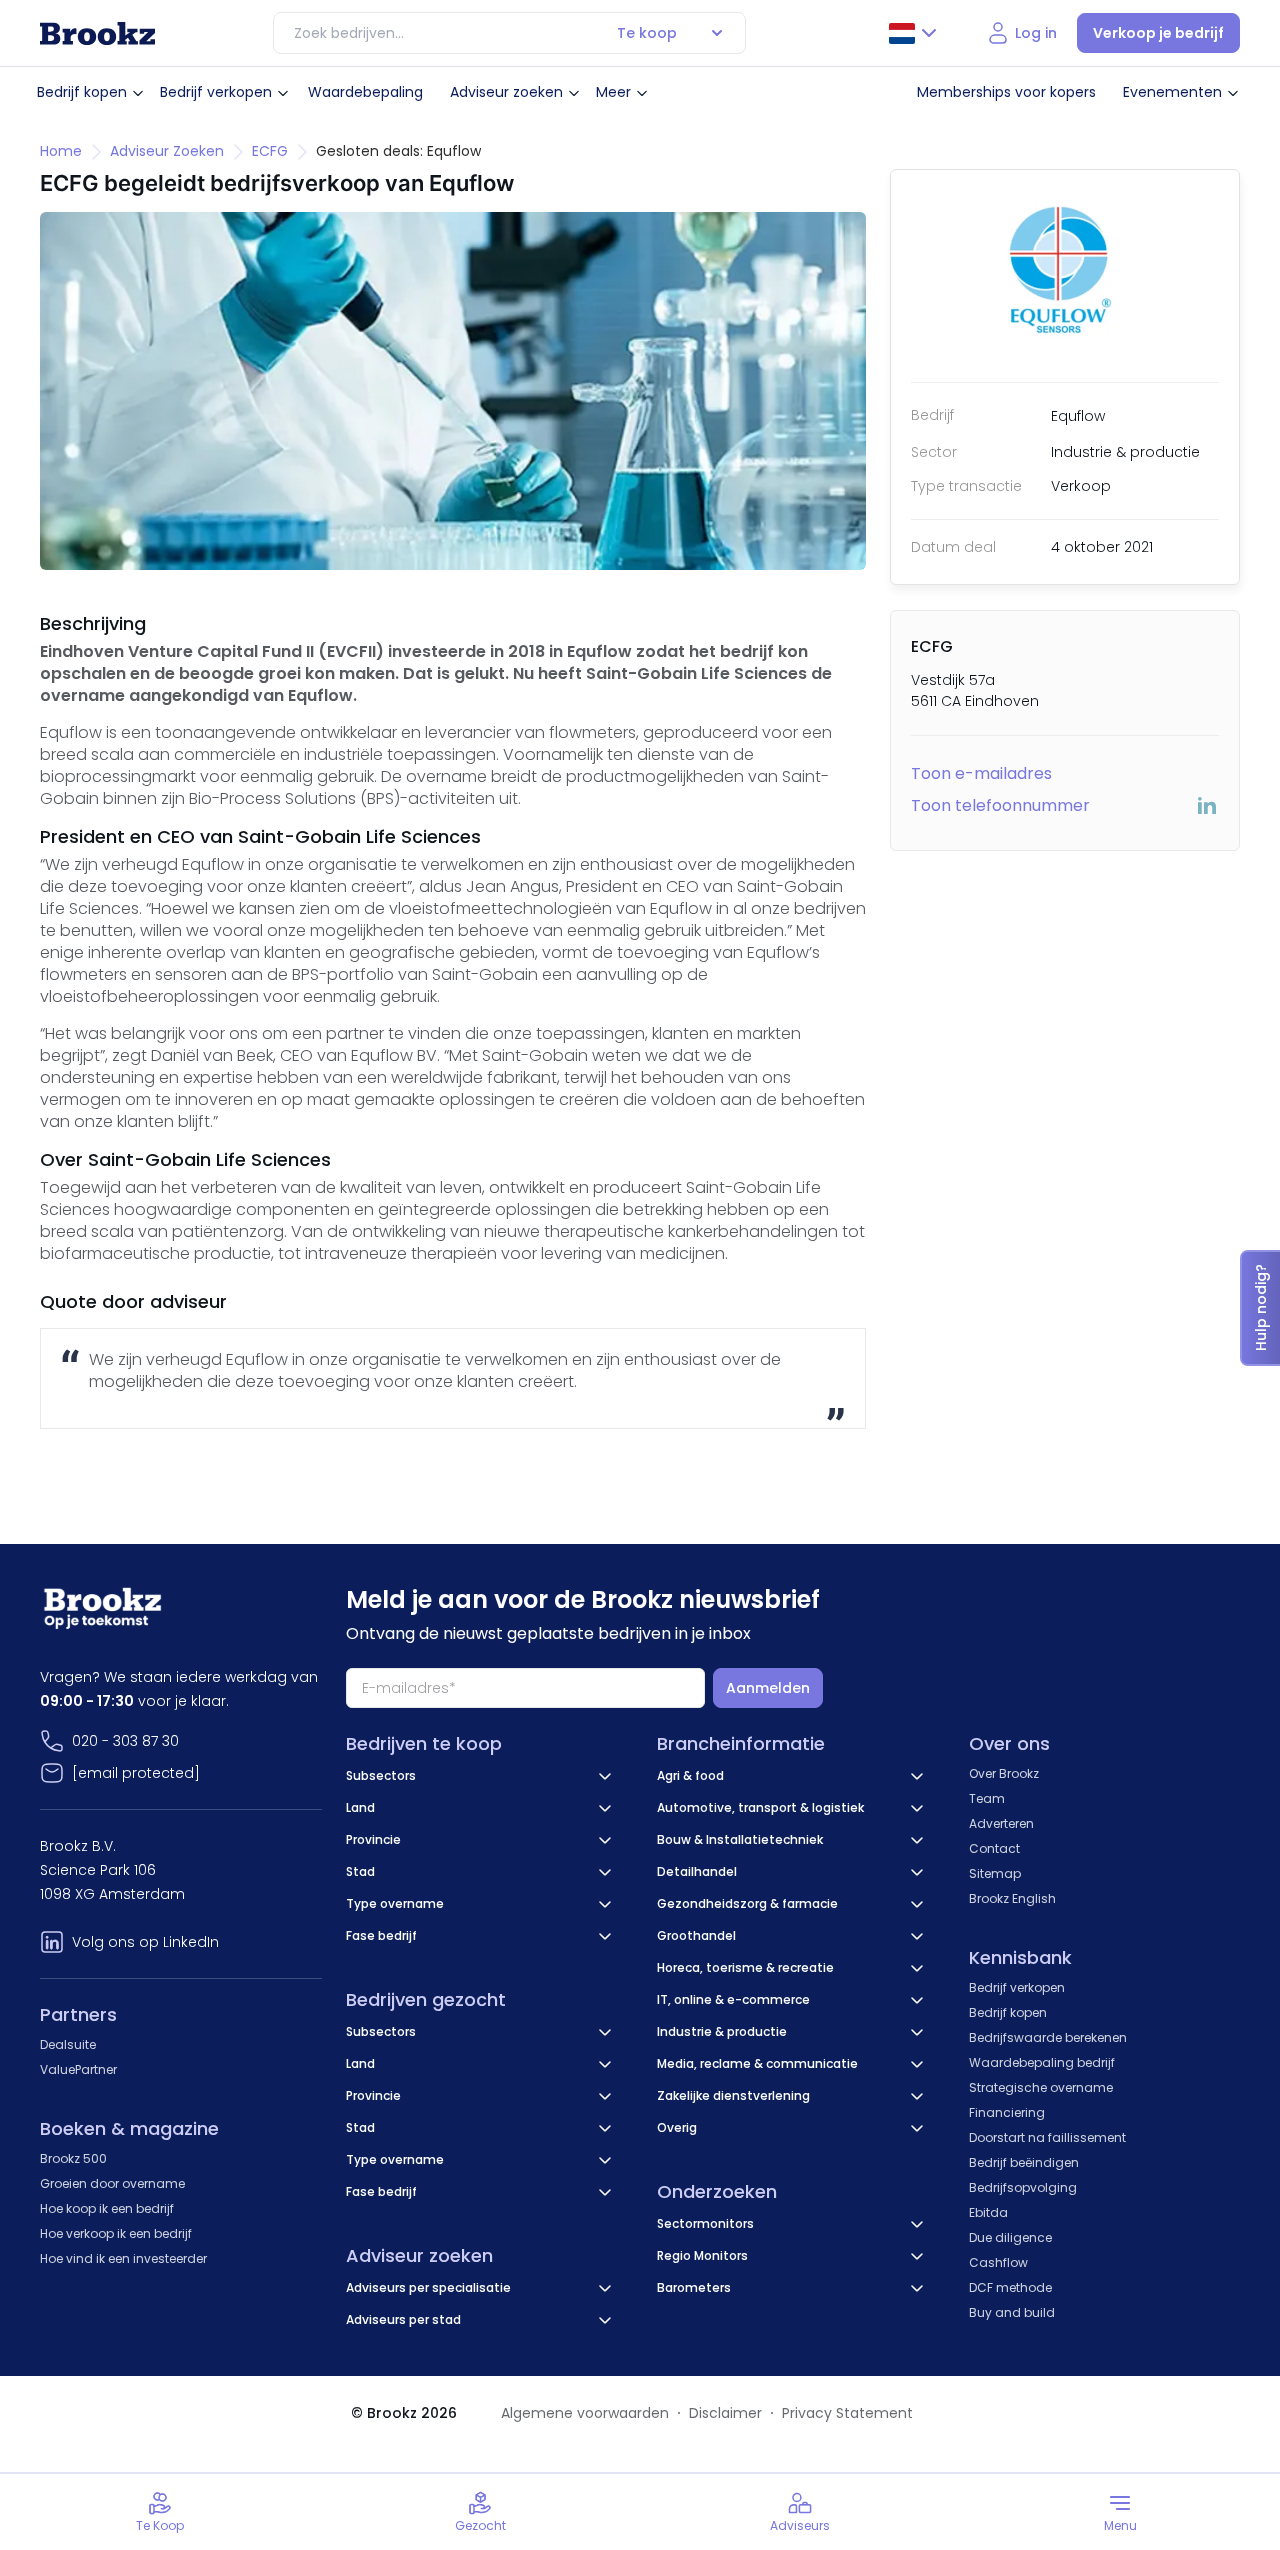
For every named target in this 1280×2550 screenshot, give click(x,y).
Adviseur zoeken (506, 92)
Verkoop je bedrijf (1158, 33)
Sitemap (995, 1873)
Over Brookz (1004, 1773)
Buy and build (1012, 2312)
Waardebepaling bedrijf (1042, 2062)
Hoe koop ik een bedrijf (107, 2208)
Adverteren (1001, 1823)
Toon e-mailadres (981, 773)
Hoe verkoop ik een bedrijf (116, 2233)
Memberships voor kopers (1006, 92)
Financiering (1007, 2112)
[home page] (97, 33)
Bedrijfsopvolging (1023, 2187)
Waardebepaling (365, 92)
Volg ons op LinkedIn (145, 1942)
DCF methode (1010, 2287)
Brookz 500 (73, 2158)
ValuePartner (78, 2069)
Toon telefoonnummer (1000, 805)
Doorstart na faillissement (1047, 2137)
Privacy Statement (847, 2413)
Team (987, 1798)
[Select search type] (717, 33)
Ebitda (988, 2212)
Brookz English (1012, 1898)
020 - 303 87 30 (125, 1741)
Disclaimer (725, 2413)
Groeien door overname (112, 2183)
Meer (613, 92)
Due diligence (1010, 2237)
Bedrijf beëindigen (1024, 2162)
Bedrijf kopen (82, 92)
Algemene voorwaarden (585, 2413)
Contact (994, 1848)
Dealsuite (68, 2044)
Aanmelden (768, 1688)
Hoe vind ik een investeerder (123, 2258)
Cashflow (998, 2262)
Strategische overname (1041, 2087)
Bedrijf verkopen (216, 92)
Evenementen (1172, 92)
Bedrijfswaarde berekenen (1048, 2037)
